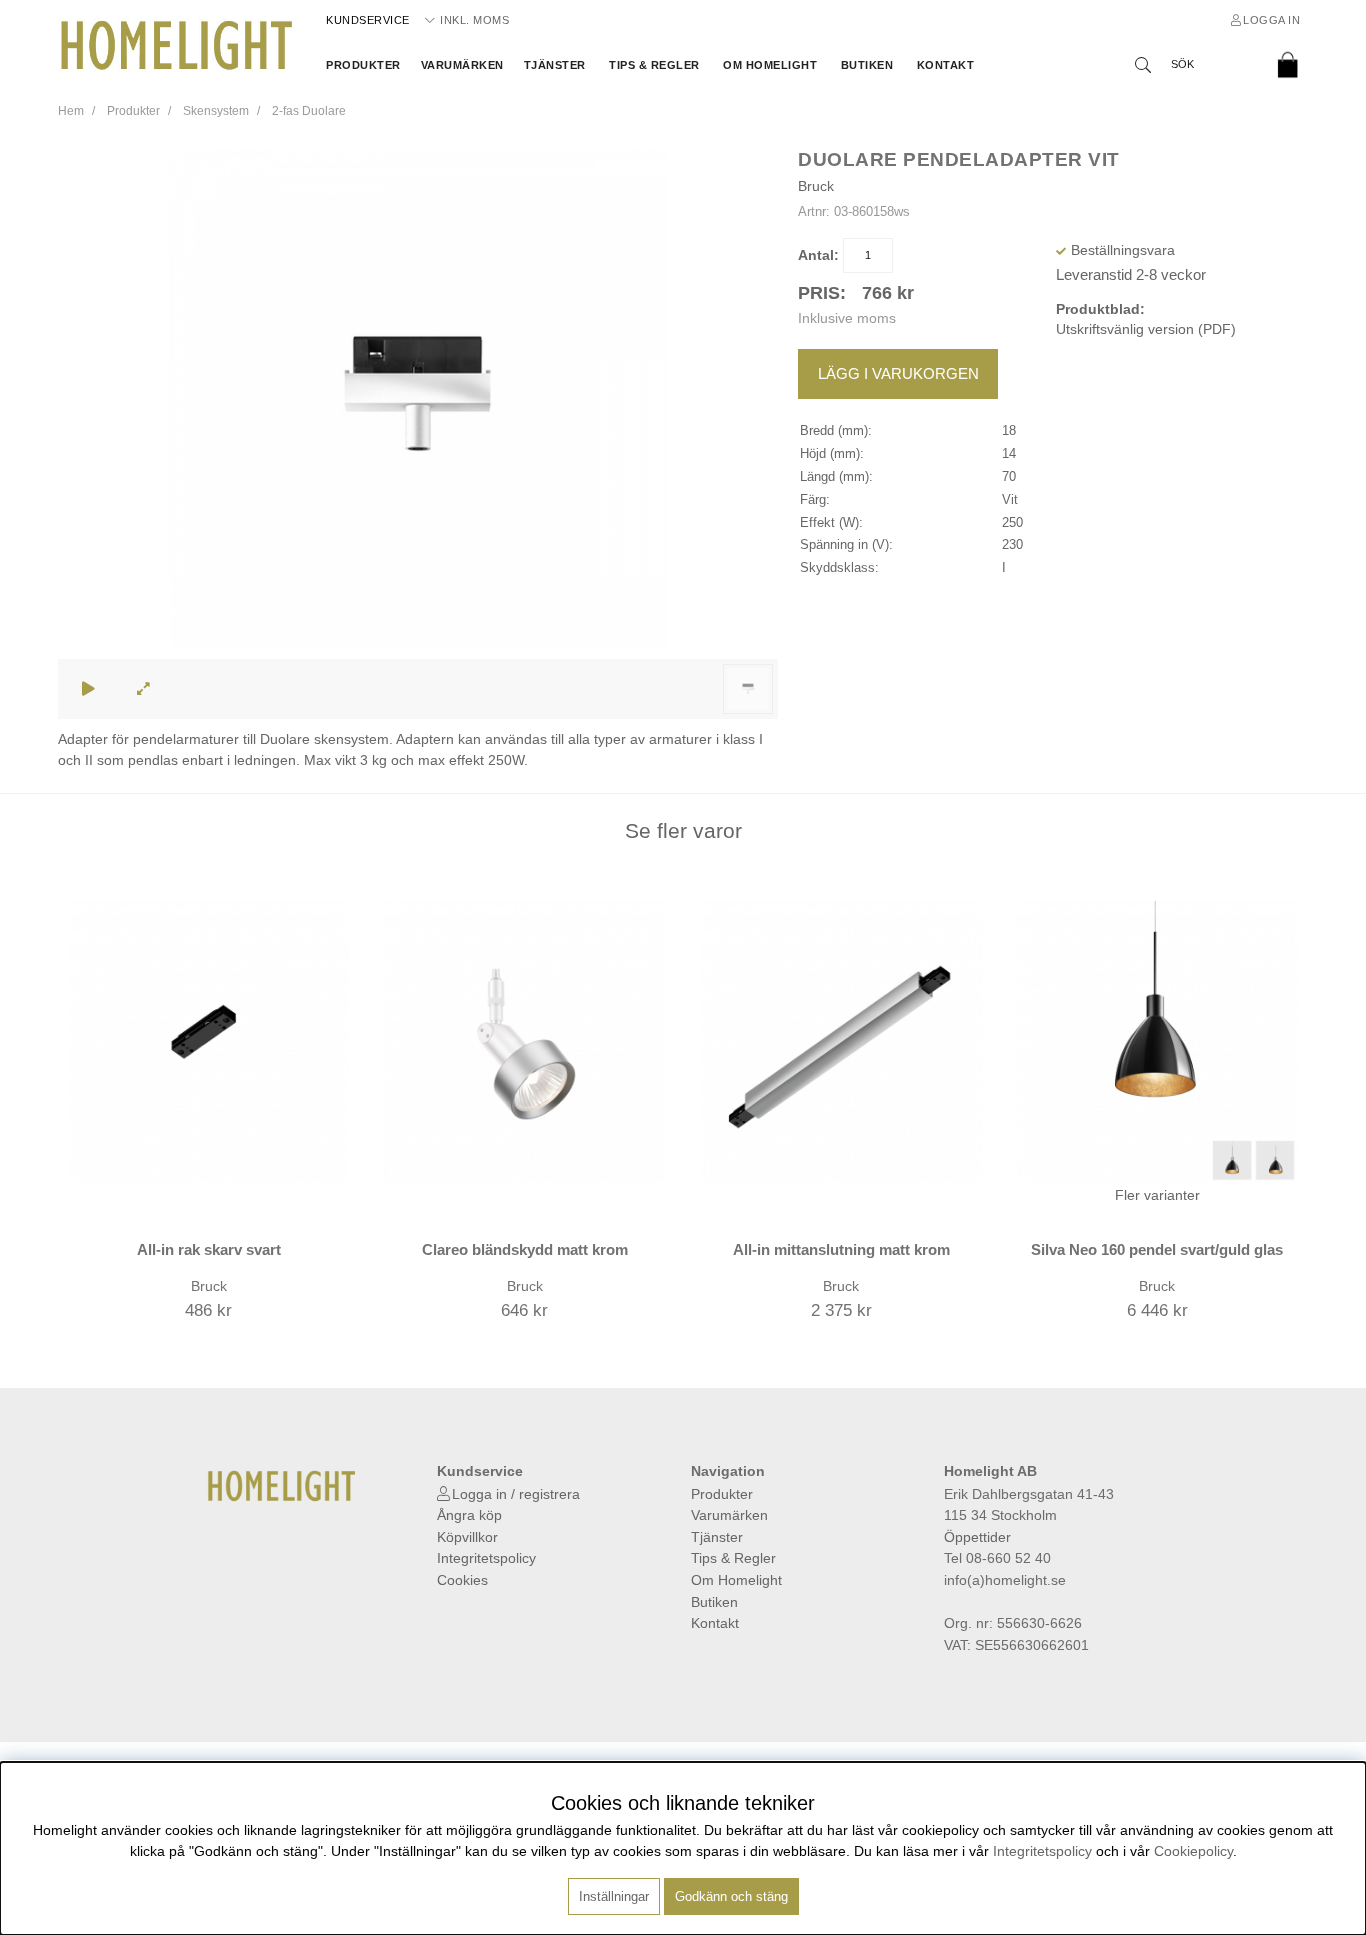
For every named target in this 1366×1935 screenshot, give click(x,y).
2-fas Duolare (309, 111)
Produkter (363, 65)
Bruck (816, 186)
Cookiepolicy (1193, 1851)
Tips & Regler (654, 65)
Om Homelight (770, 65)
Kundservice (368, 20)
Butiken (867, 65)
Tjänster (555, 65)
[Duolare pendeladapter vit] (748, 689)
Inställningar (614, 1896)
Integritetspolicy (486, 1558)
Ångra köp (469, 1515)
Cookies (462, 1580)
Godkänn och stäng (731, 1896)
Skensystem (216, 111)
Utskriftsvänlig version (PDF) (1146, 329)
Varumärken (462, 65)
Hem (71, 111)
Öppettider (977, 1537)
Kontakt (946, 65)
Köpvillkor (467, 1537)
